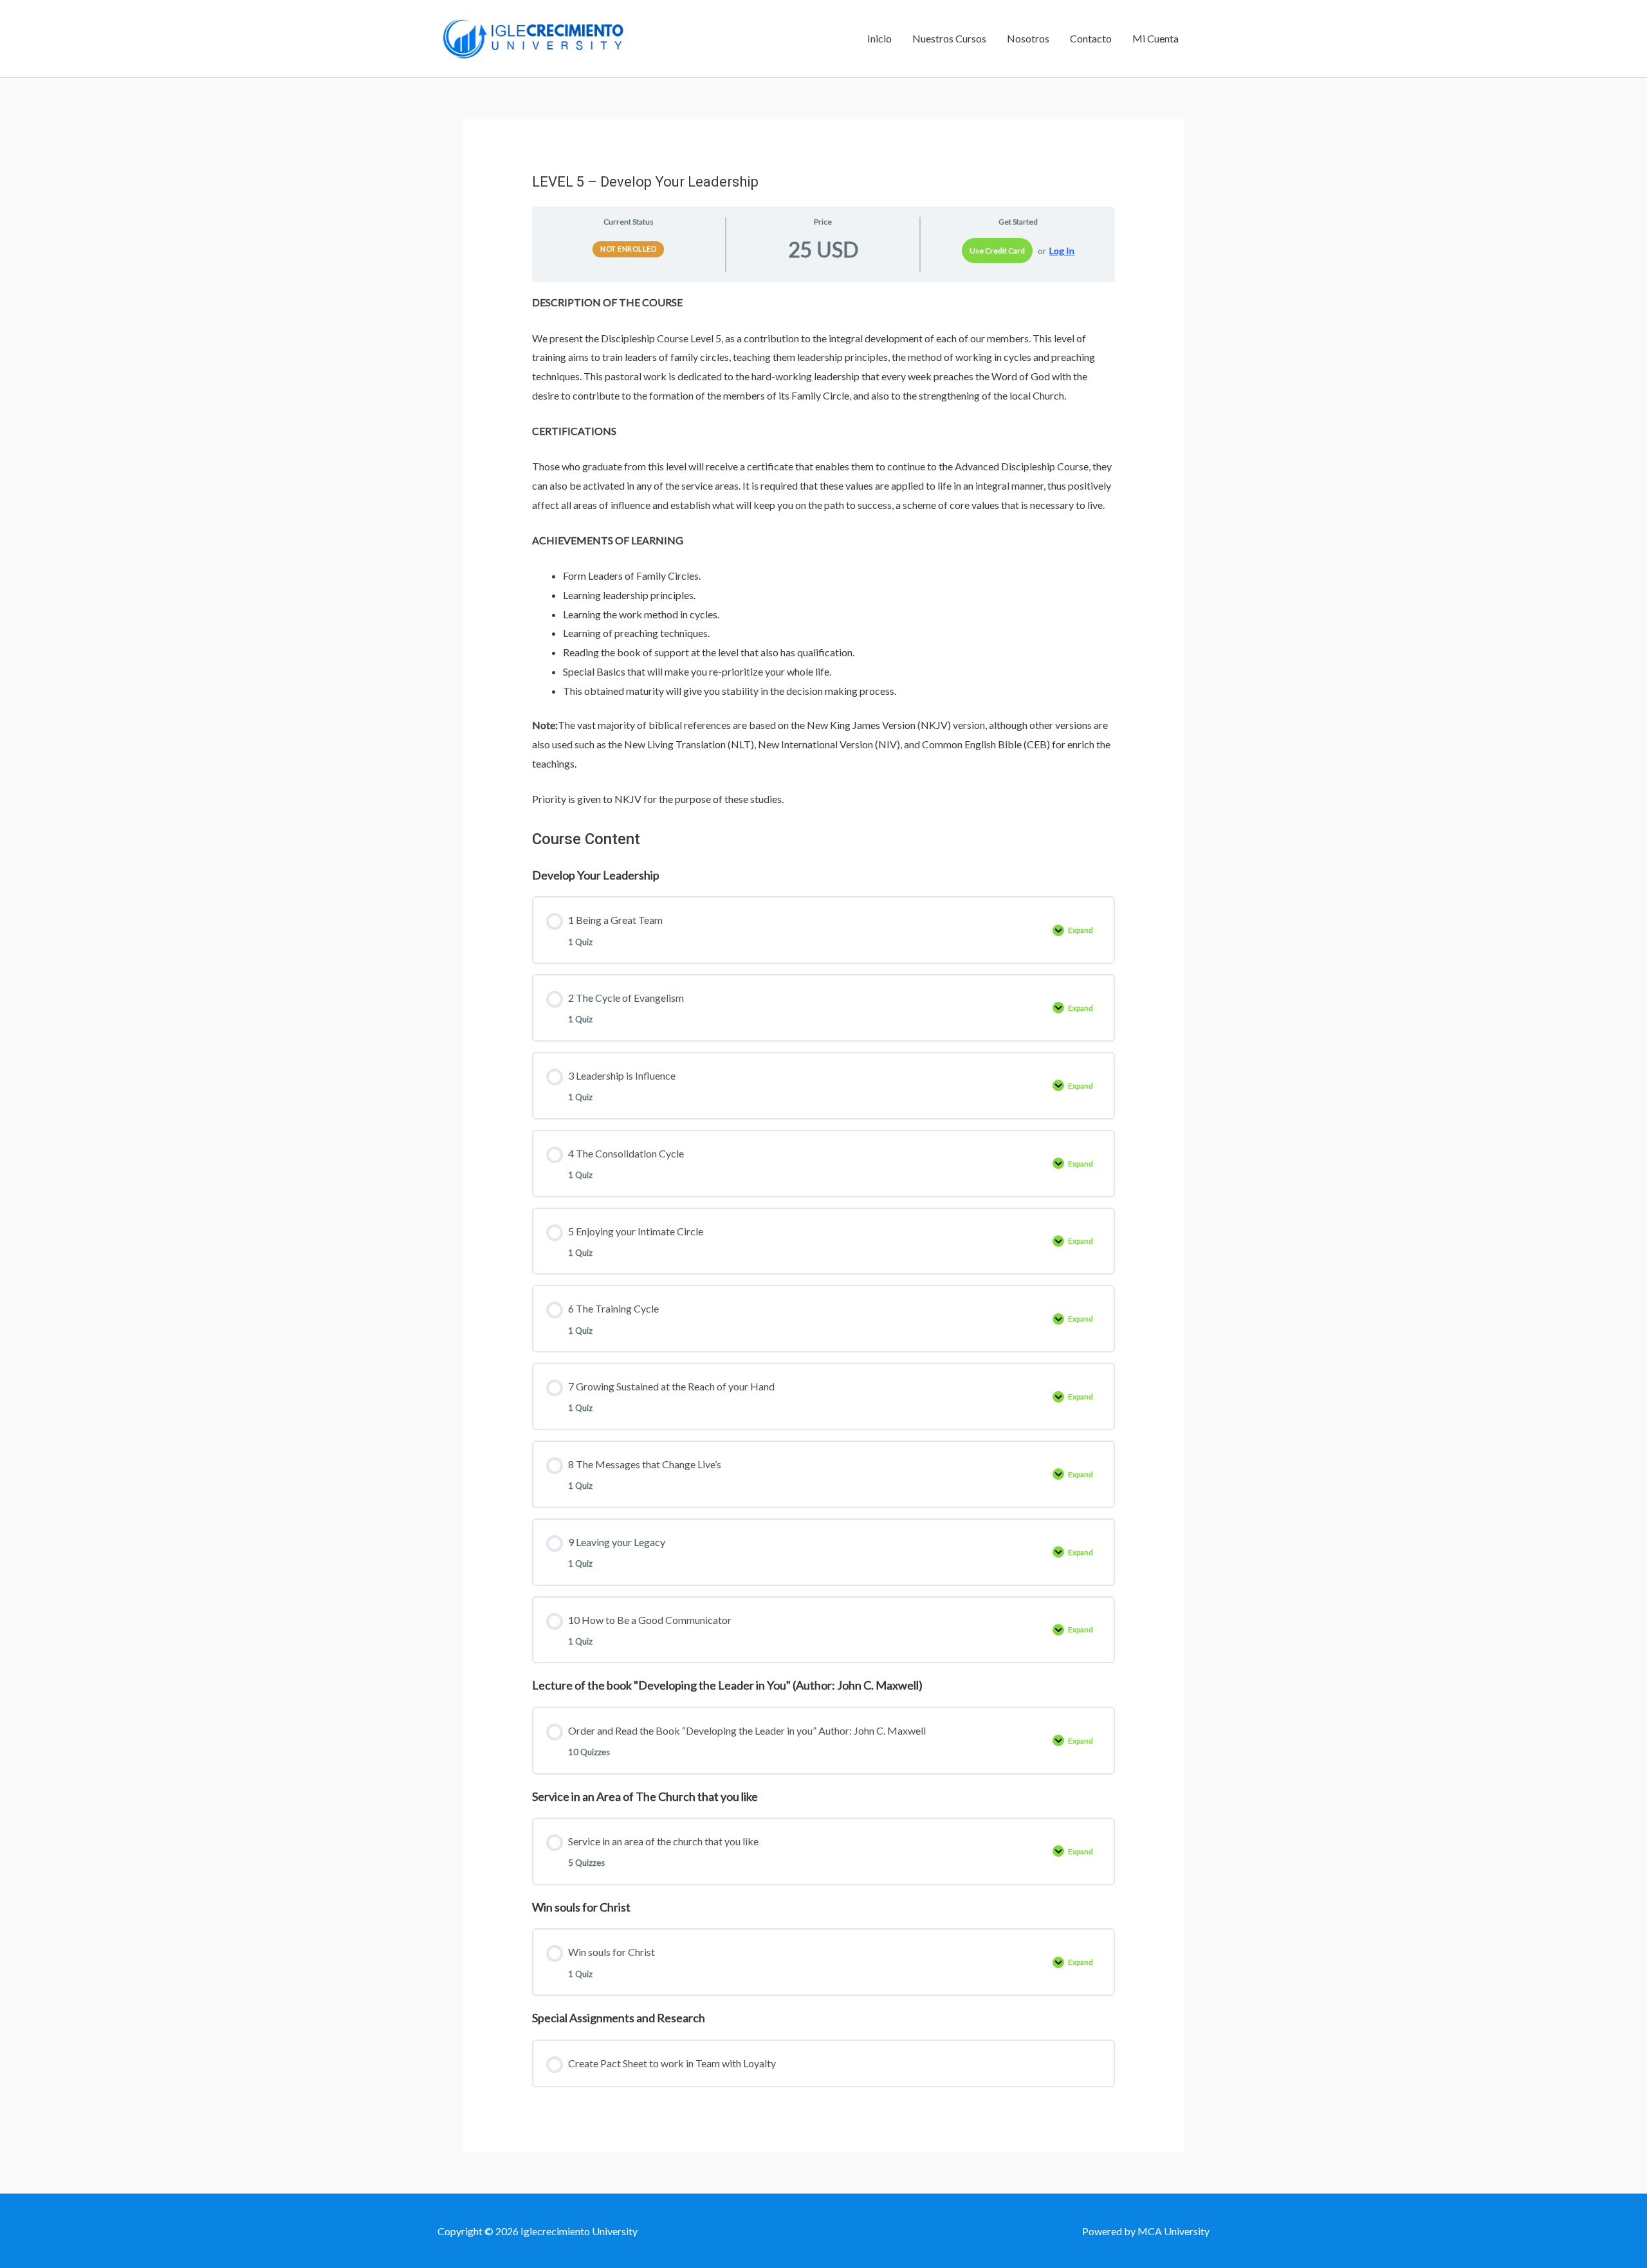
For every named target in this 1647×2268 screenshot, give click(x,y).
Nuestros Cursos (949, 38)
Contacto (1091, 38)
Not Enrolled (628, 249)
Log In (1062, 251)
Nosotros (1028, 38)
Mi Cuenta (1155, 38)
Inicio (879, 38)
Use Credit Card (997, 251)
